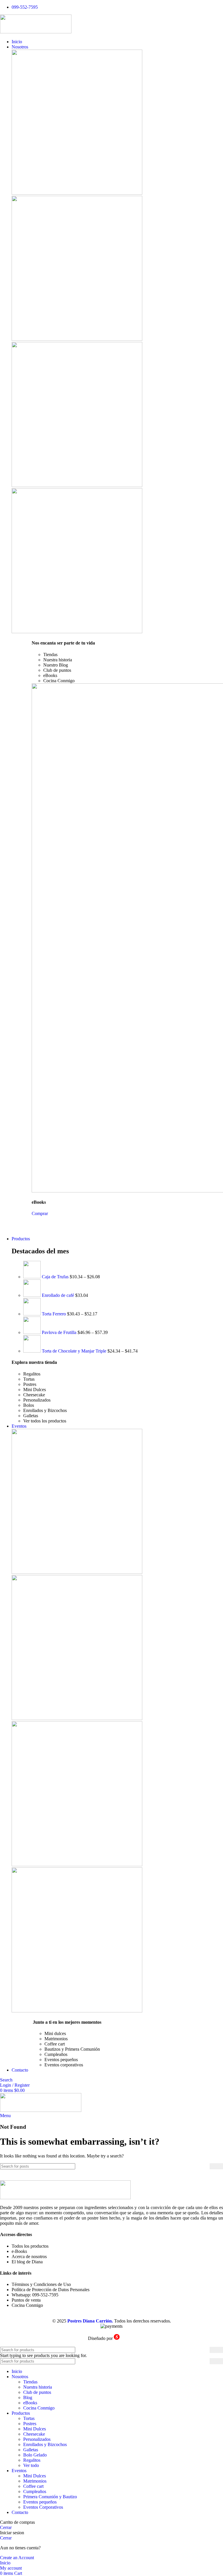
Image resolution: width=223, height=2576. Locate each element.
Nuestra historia (38, 2387)
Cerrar (6, 2527)
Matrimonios (35, 2481)
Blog (28, 2397)
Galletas (31, 2450)
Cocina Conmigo (39, 2408)
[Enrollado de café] (33, 1295)
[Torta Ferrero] (33, 1314)
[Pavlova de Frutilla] (33, 1332)
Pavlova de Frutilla (60, 1332)
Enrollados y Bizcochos (45, 2444)
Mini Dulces (35, 2429)
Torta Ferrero (54, 1314)
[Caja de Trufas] (33, 1277)
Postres (30, 2424)
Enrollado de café (59, 1295)
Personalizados (37, 2439)
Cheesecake (34, 2434)
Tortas (29, 2418)
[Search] (216, 2166)
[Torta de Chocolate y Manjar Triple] (33, 1351)
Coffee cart (33, 2486)
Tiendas (30, 2382)
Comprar (40, 1213)
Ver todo (31, 2465)
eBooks (30, 2403)
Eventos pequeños (40, 2502)
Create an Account (17, 2558)
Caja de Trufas (56, 1277)
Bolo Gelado (35, 2455)
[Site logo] (36, 32)
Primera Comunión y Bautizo (50, 2497)
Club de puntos (37, 2392)
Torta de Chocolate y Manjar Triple (75, 1351)
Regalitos (32, 2460)
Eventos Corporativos (43, 2507)
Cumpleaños (35, 2491)
